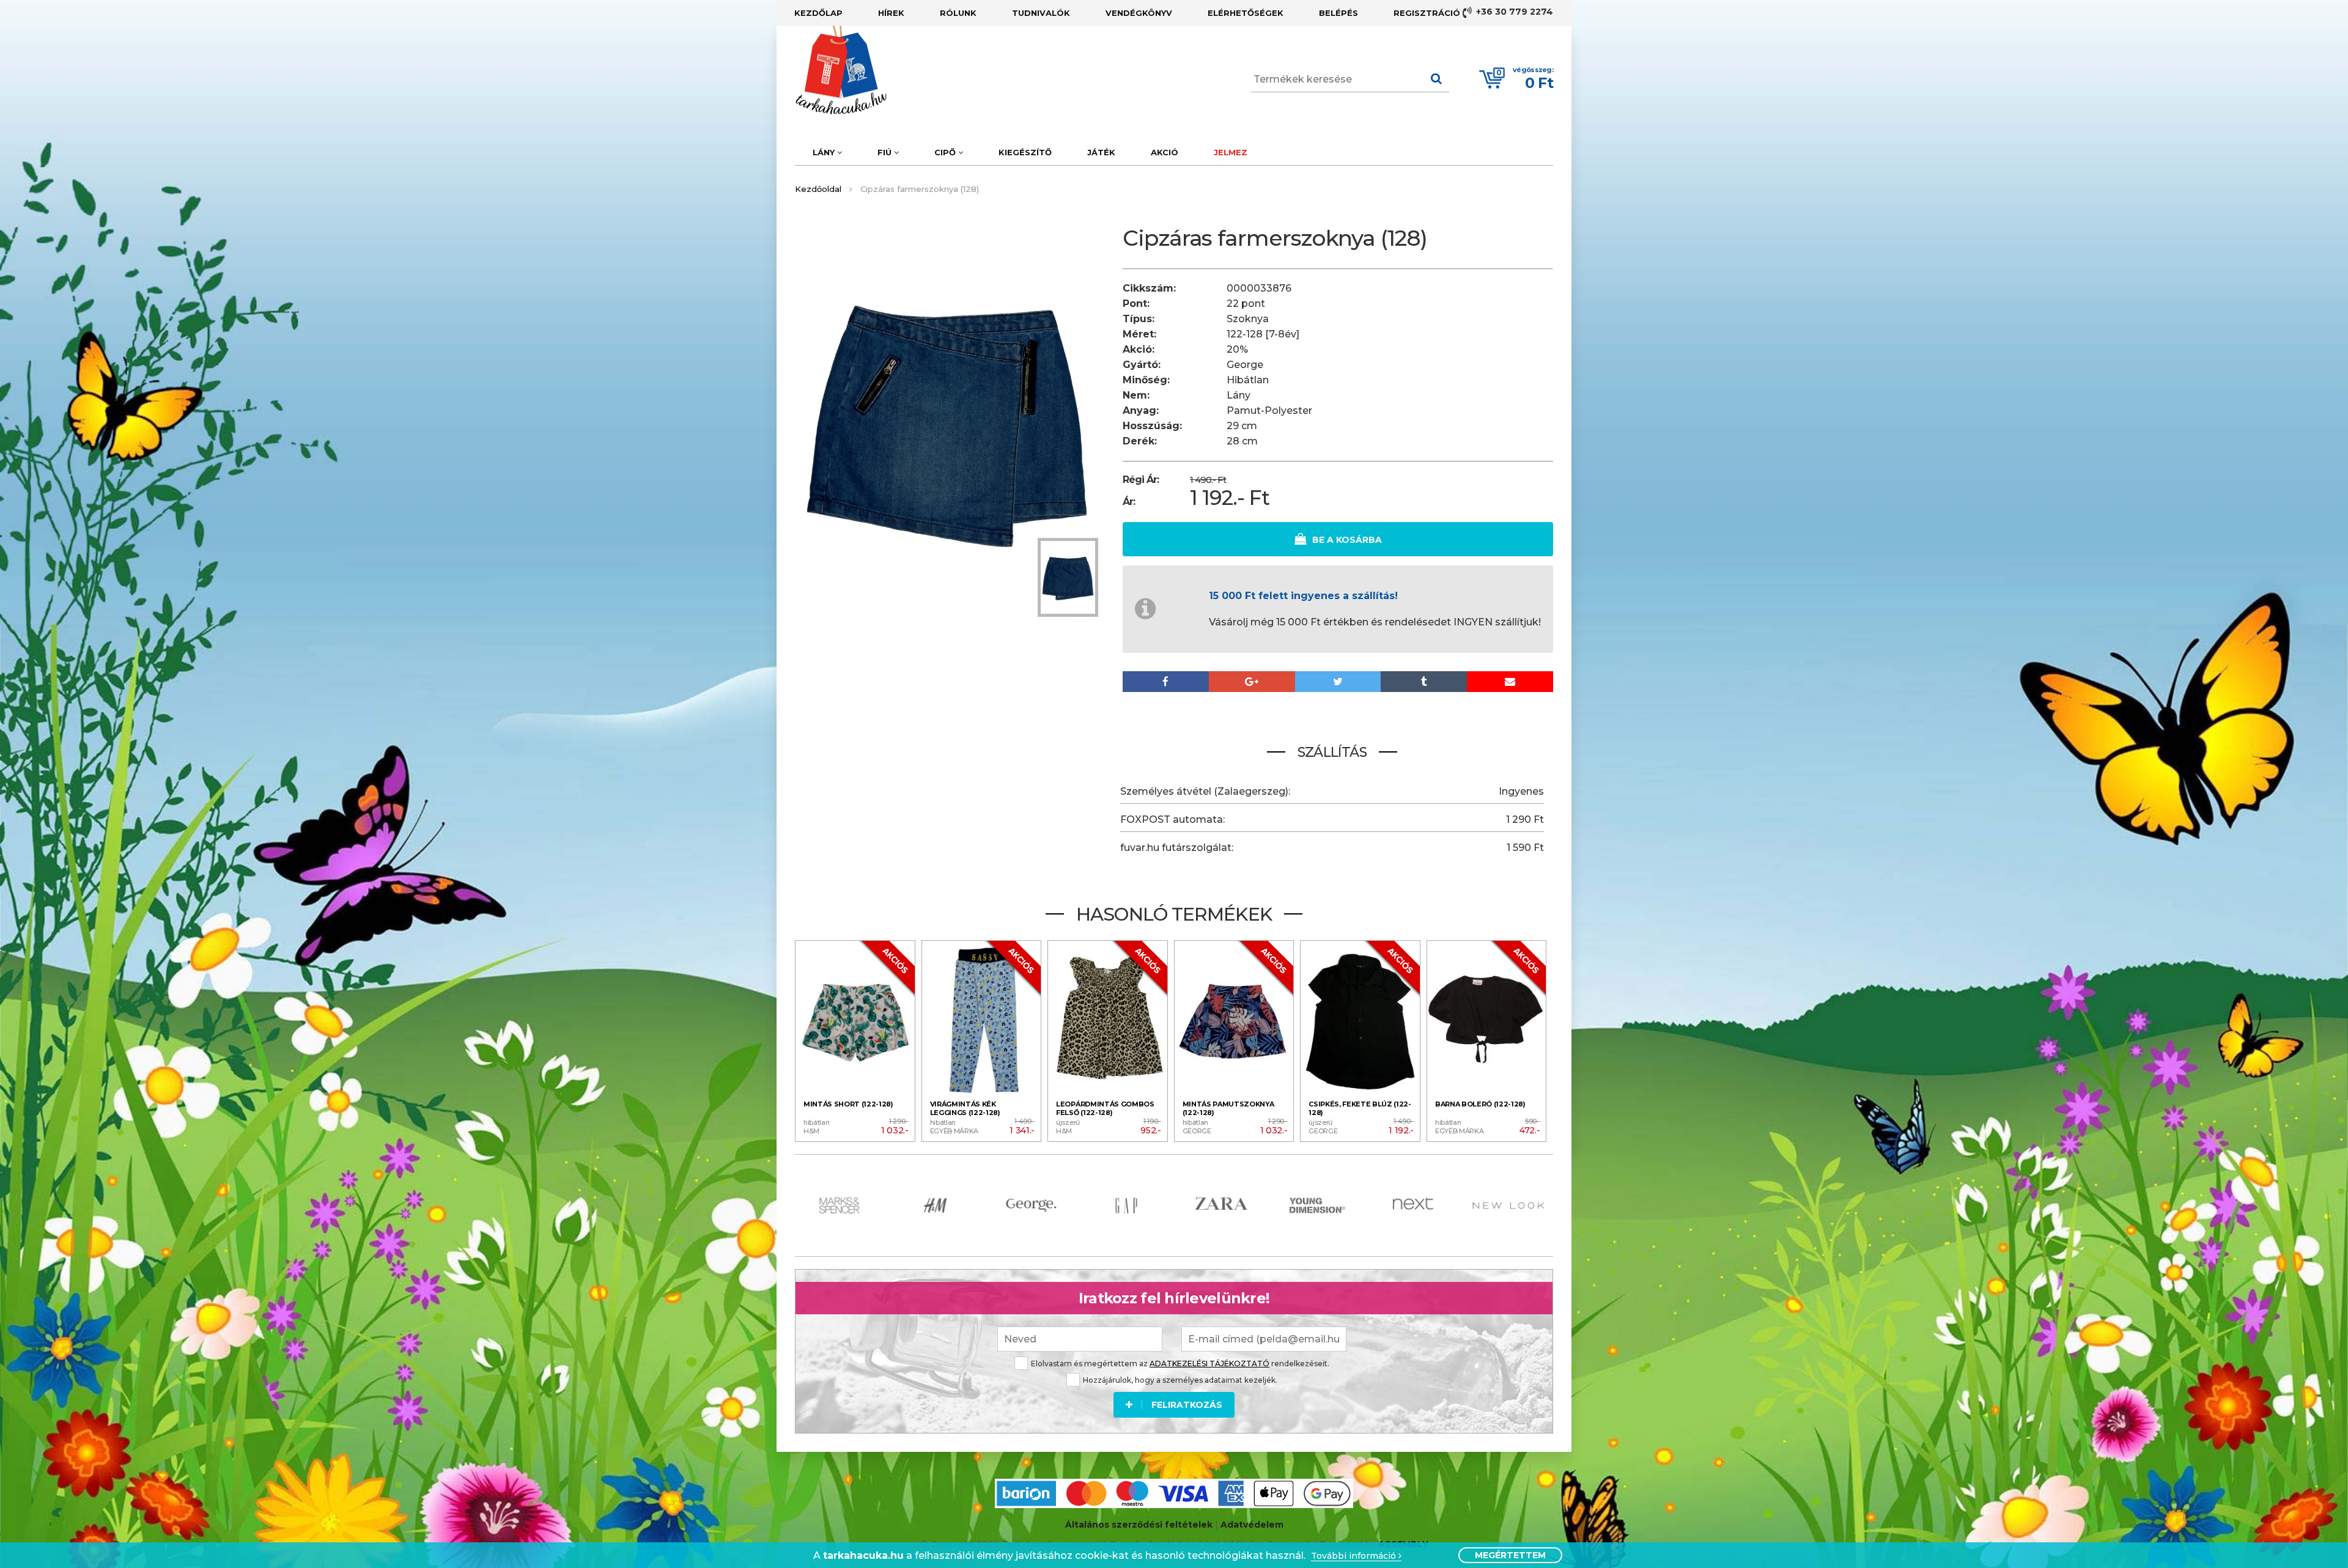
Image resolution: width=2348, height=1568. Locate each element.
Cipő (946, 152)
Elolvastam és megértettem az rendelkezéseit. (1180, 1364)
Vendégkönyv (1139, 13)
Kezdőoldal (818, 189)
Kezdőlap (818, 13)
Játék (1101, 152)
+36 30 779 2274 (1513, 12)
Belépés (1338, 13)
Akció (1165, 152)
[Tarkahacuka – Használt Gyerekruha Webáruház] (832, 70)
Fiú (886, 152)
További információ (1355, 1556)
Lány (825, 152)
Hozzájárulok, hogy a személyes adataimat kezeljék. (1180, 1380)
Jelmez (1231, 152)
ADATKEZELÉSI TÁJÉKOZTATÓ (1209, 1364)
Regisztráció (1427, 13)
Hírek (891, 13)
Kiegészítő (1025, 152)
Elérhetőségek (1246, 13)
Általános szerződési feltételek (1139, 1525)
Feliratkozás (1187, 1405)
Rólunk (958, 13)
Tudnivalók (1041, 13)
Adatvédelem (1252, 1525)
